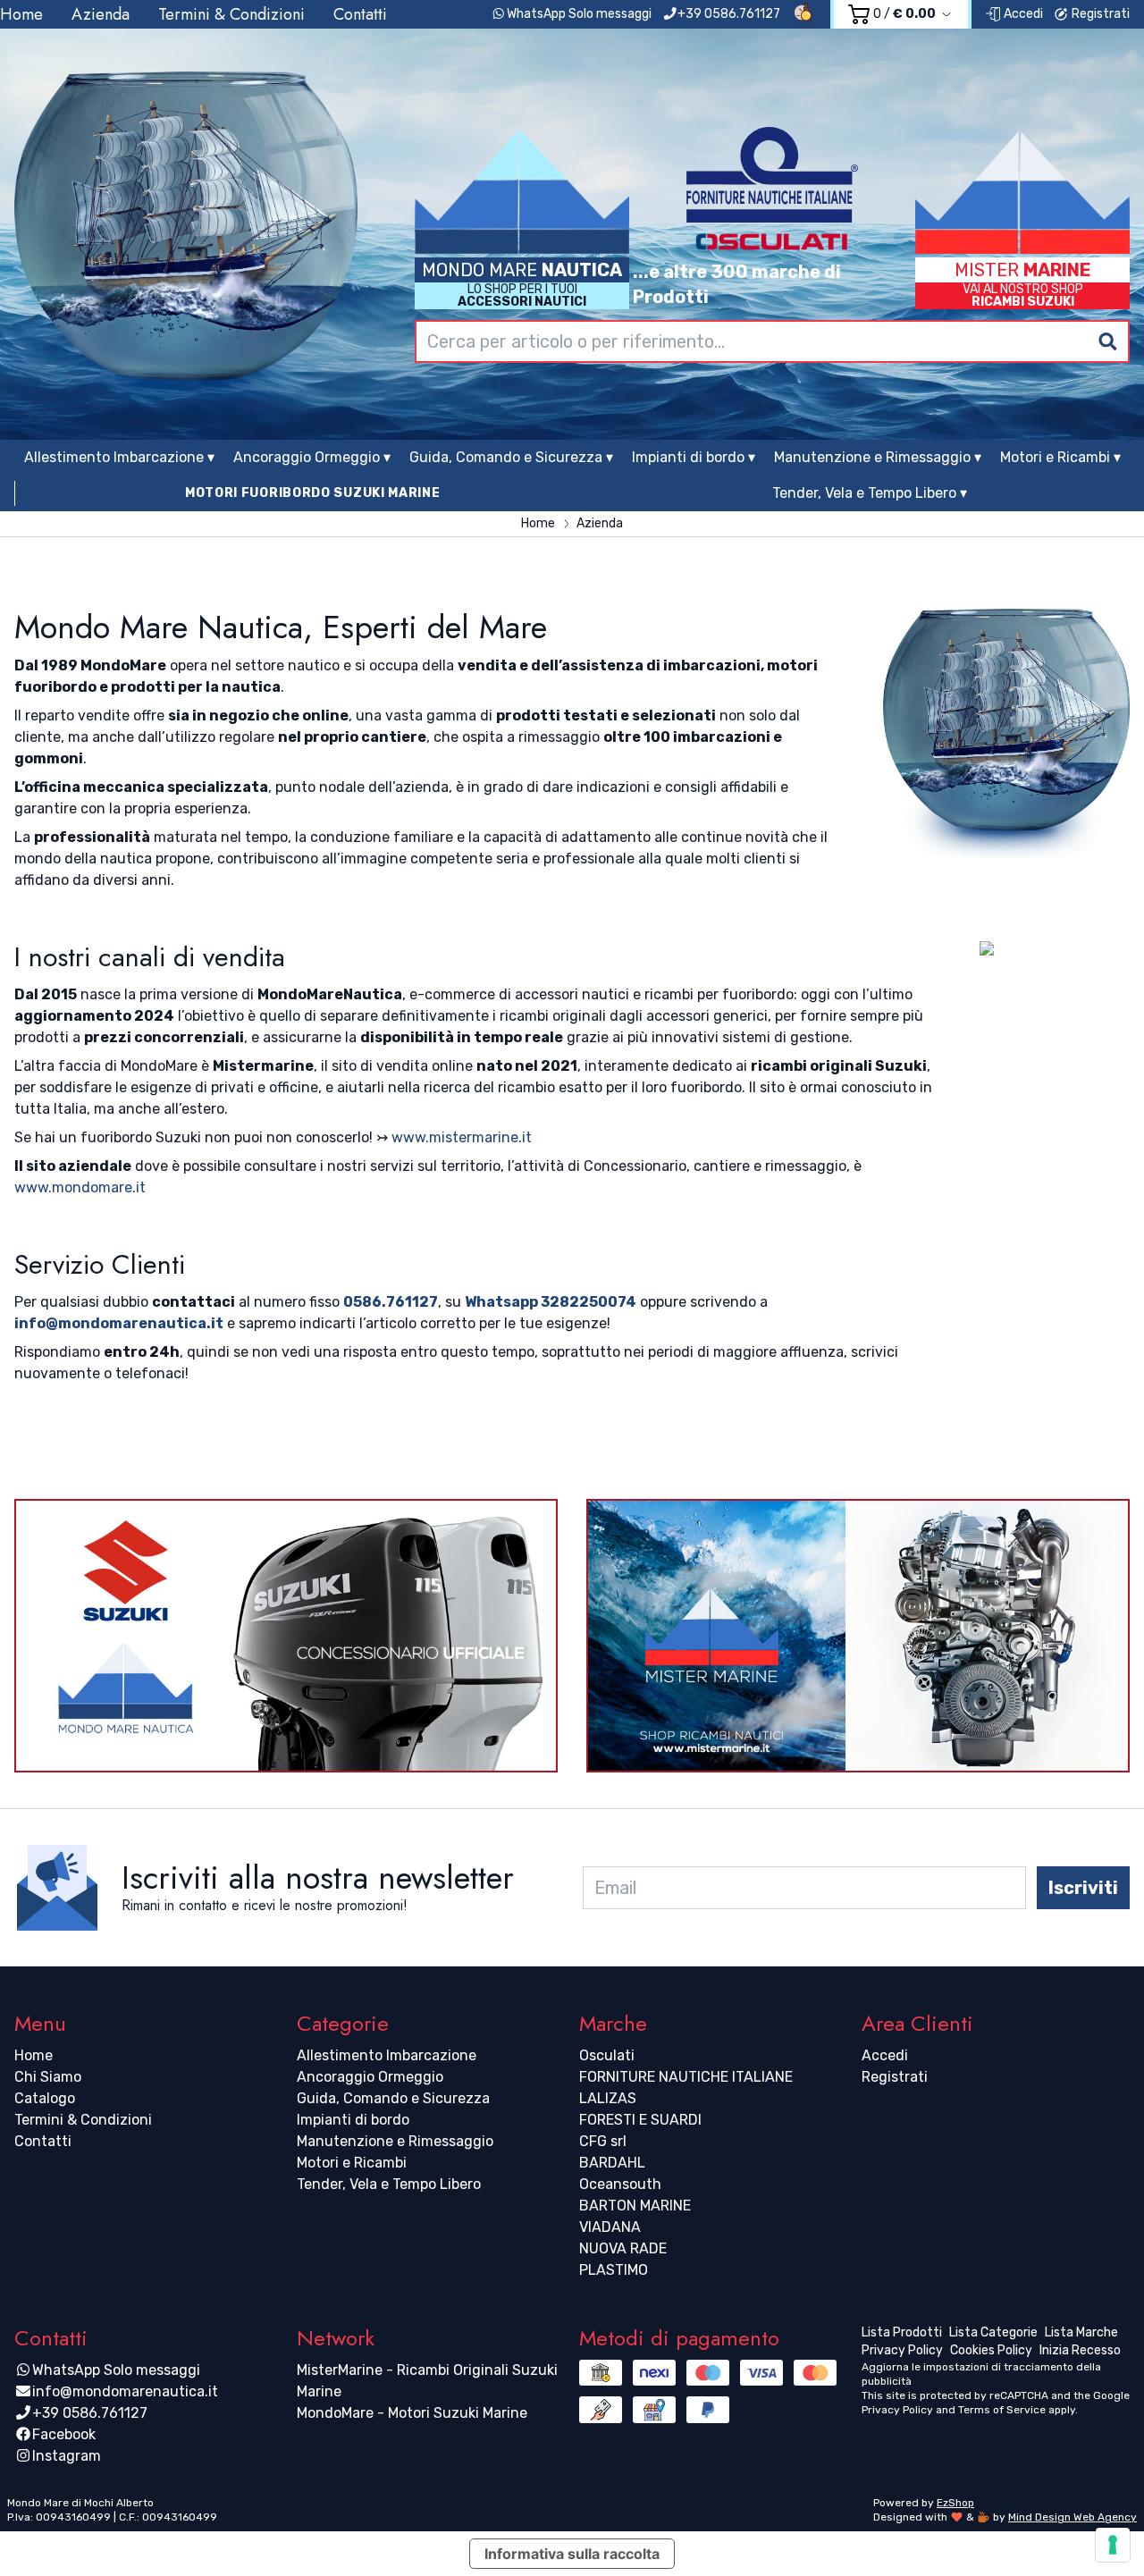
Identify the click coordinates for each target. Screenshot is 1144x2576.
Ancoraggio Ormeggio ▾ (312, 457)
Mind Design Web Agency (1072, 2517)
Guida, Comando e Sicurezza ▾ (511, 457)
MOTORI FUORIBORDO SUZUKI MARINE (313, 493)
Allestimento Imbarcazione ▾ (119, 457)
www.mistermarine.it (462, 1137)
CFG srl (603, 2141)
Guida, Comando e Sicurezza (393, 2098)
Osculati (607, 2055)
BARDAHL (612, 2163)
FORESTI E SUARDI (640, 2120)
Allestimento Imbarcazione (387, 2055)
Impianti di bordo (353, 2120)
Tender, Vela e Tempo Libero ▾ (870, 493)
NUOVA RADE (623, 2248)
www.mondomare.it (80, 1187)
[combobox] (772, 341)
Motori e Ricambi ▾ (1060, 457)
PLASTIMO (614, 2270)
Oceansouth (620, 2184)
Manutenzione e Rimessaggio (395, 2141)
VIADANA (610, 2227)
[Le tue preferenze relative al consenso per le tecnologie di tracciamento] (1113, 2545)
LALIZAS (608, 2098)
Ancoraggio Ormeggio (370, 2077)
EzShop (955, 2503)
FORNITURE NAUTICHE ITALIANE (686, 2077)
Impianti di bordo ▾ (694, 457)
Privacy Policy (897, 2410)
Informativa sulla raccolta (572, 2554)
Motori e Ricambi (352, 2163)
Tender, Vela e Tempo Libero (389, 2184)
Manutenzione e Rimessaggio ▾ (878, 457)
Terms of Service (1002, 2410)
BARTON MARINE (635, 2206)
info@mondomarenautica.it (119, 1323)
